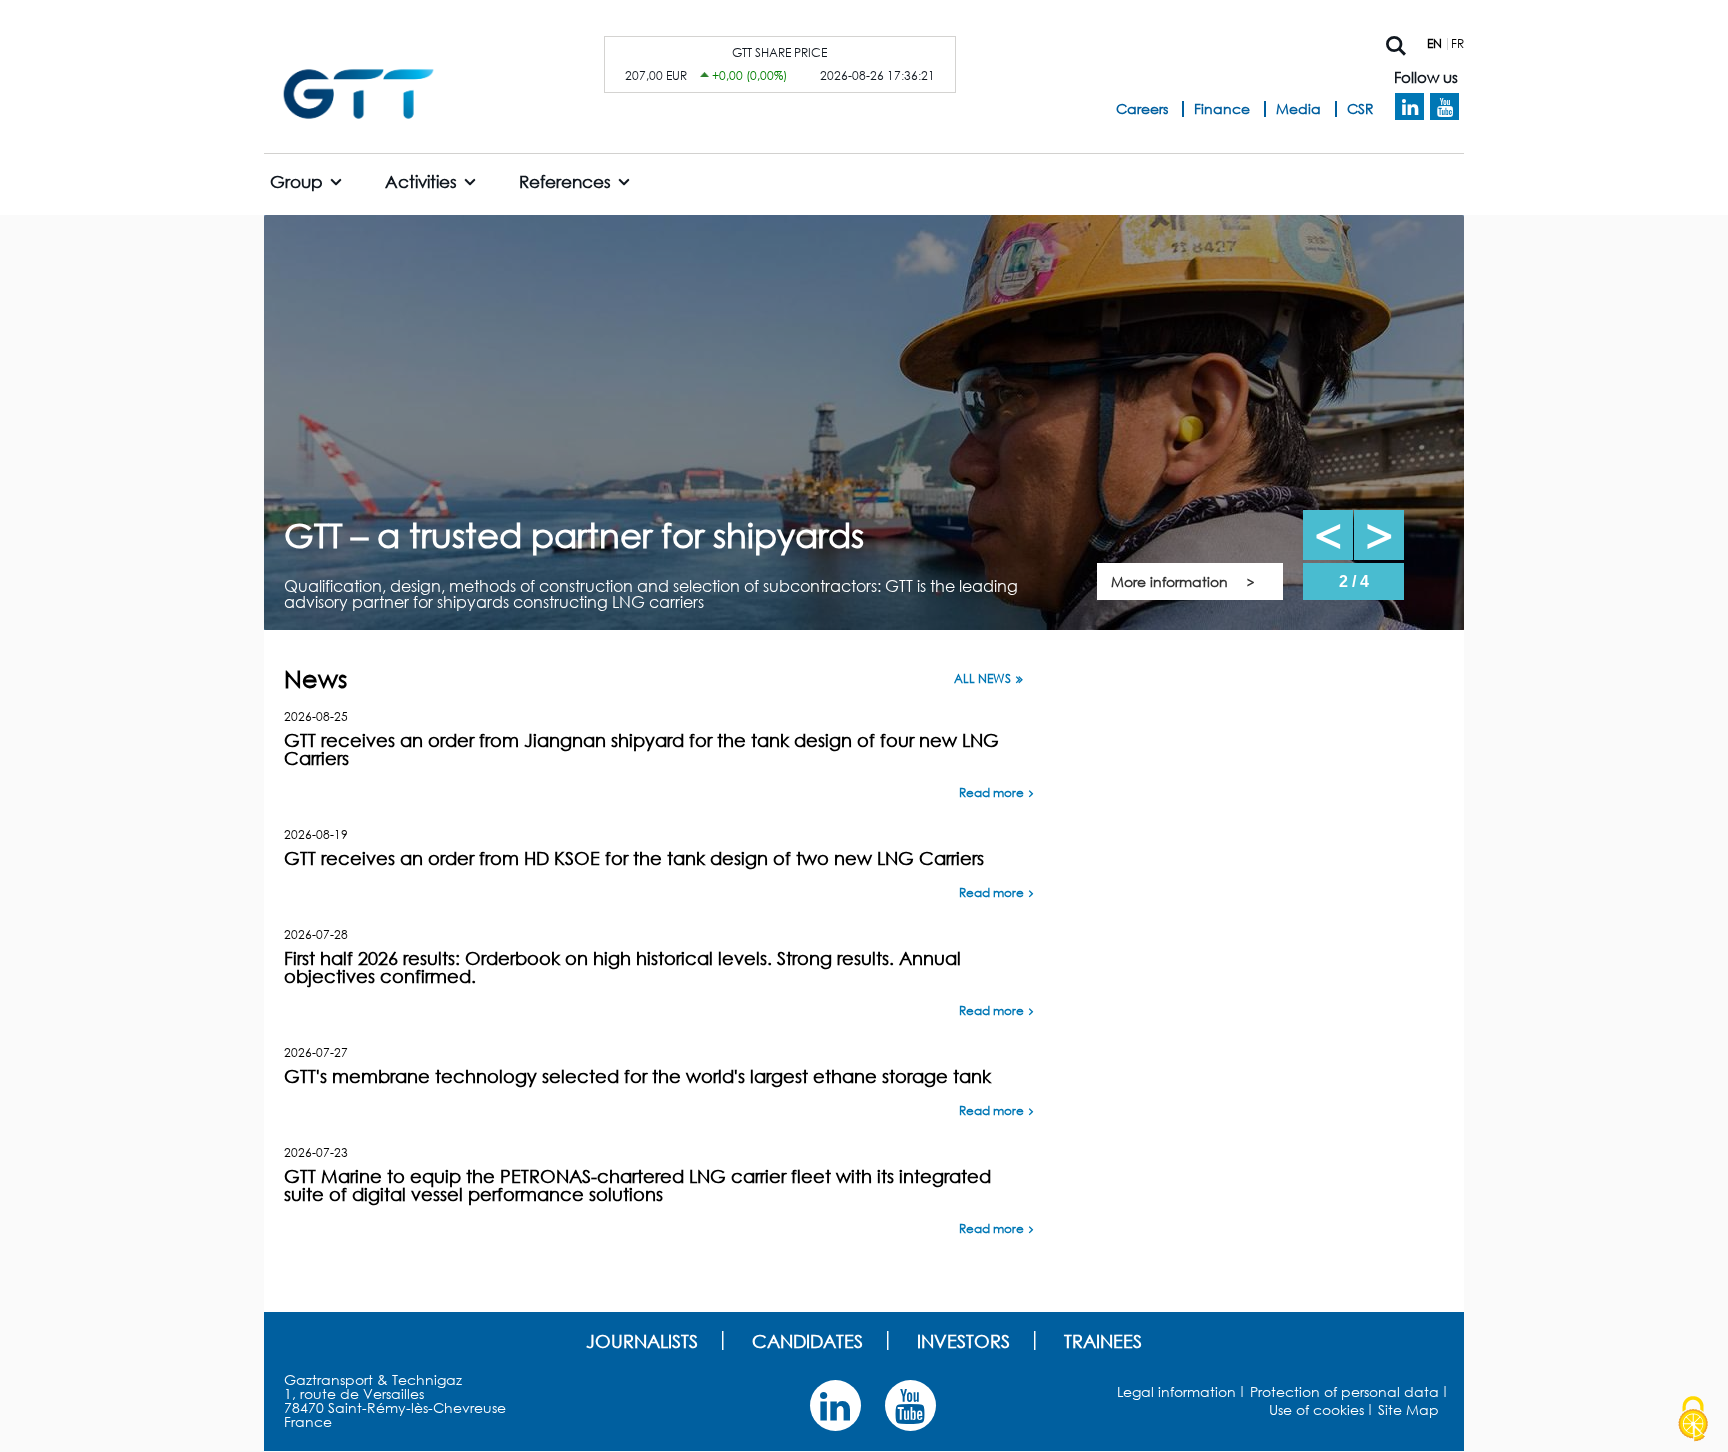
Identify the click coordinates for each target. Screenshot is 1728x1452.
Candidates (807, 1341)
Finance (1222, 108)
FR (1457, 43)
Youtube (1444, 107)
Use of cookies (1316, 1409)
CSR (1360, 108)
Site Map (1408, 1409)
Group (296, 181)
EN (1434, 43)
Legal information (1176, 1391)
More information (1169, 581)
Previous (1328, 535)
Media (1298, 108)
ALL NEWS (982, 679)
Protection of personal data (1344, 1391)
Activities (421, 181)
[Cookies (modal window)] (1693, 1419)
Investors (963, 1341)
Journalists (642, 1341)
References (565, 181)
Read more (991, 792)
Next (1379, 535)
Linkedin (1409, 107)
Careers (1142, 108)
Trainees (1103, 1341)
